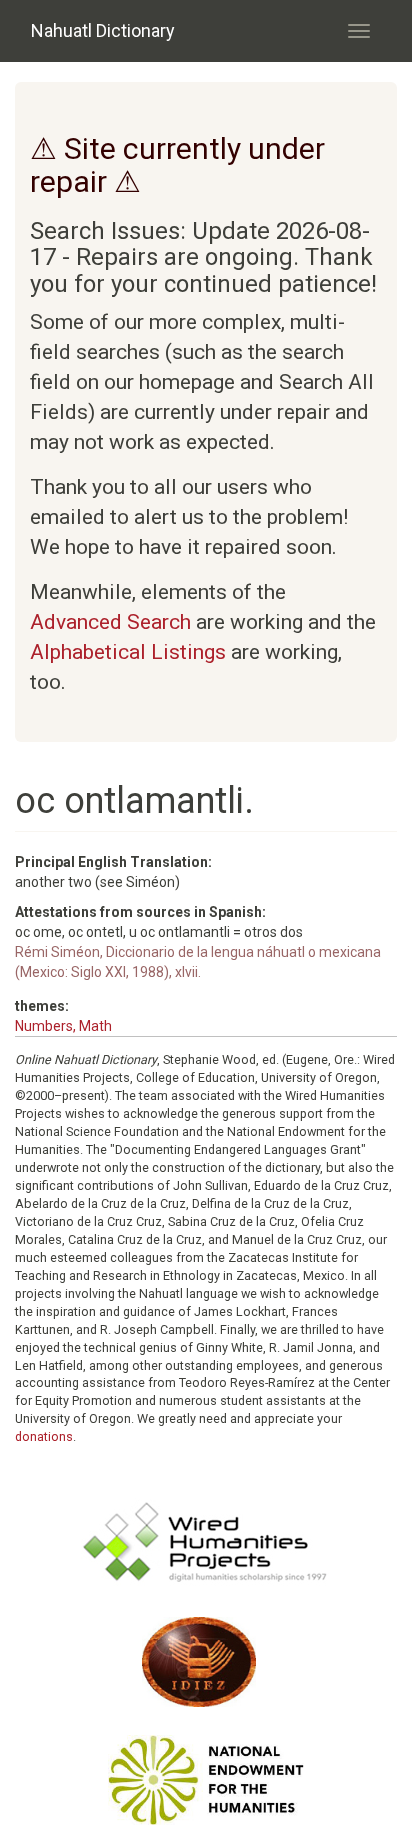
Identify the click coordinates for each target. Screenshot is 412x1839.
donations (44, 1436)
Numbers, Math (63, 1026)
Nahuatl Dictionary (103, 30)
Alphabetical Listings (128, 652)
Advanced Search (110, 622)
